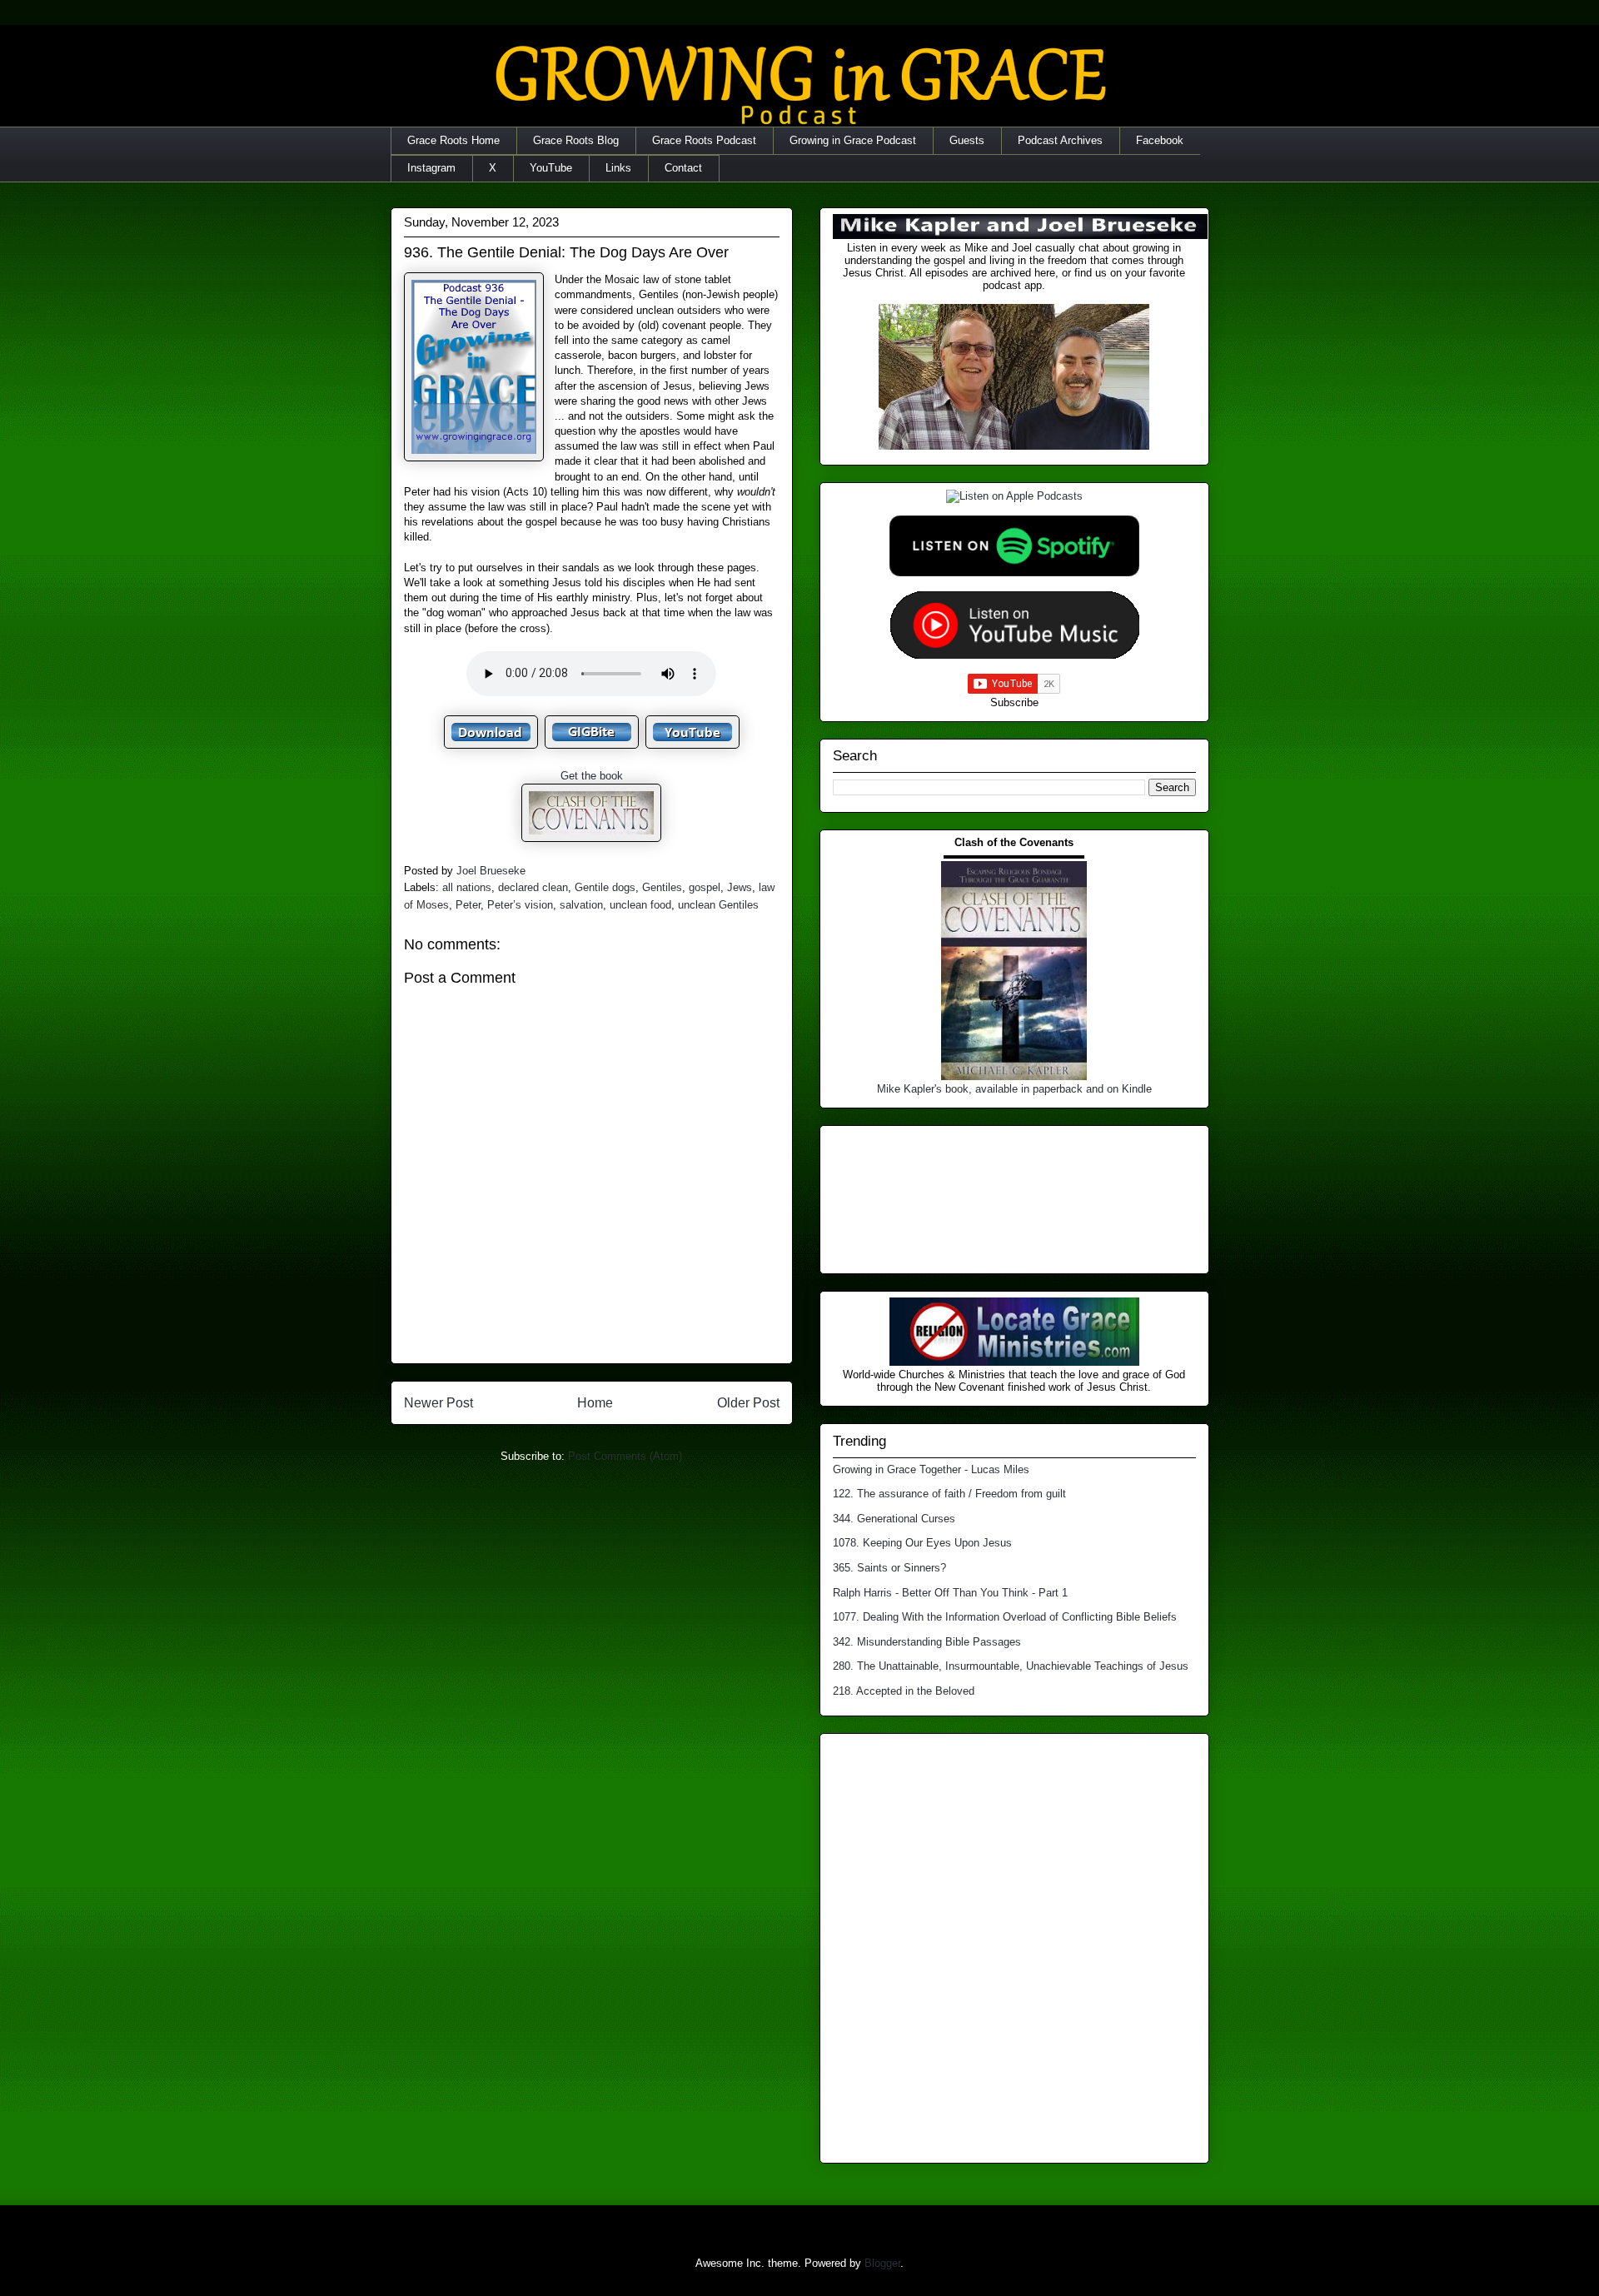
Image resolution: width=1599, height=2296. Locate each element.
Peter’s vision (520, 905)
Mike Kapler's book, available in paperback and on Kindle (1014, 1089)
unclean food (640, 905)
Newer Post (438, 1403)
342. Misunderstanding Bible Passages (927, 1642)
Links (618, 168)
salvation (581, 905)
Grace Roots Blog (576, 140)
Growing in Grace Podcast (853, 140)
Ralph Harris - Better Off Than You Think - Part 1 (950, 1593)
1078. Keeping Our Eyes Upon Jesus (922, 1543)
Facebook (1160, 140)
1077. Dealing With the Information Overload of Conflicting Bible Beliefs (1005, 1617)
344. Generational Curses (894, 1519)
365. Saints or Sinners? (889, 1568)
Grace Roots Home (453, 140)
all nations (467, 887)
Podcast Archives (1060, 140)
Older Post (748, 1403)
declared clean (533, 887)
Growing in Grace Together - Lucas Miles (931, 1469)
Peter (468, 905)
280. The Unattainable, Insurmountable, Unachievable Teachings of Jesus (1011, 1666)
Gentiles (662, 887)
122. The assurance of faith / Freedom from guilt (949, 1494)
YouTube (551, 168)
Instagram (431, 168)
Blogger (882, 2263)
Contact (683, 168)
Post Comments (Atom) (625, 1456)
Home (595, 1403)
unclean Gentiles (718, 905)
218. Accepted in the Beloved (904, 1691)
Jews (740, 887)
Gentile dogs (605, 887)
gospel (705, 887)
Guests (967, 140)
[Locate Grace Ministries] (1014, 1362)
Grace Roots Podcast (704, 140)
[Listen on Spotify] (1014, 573)
